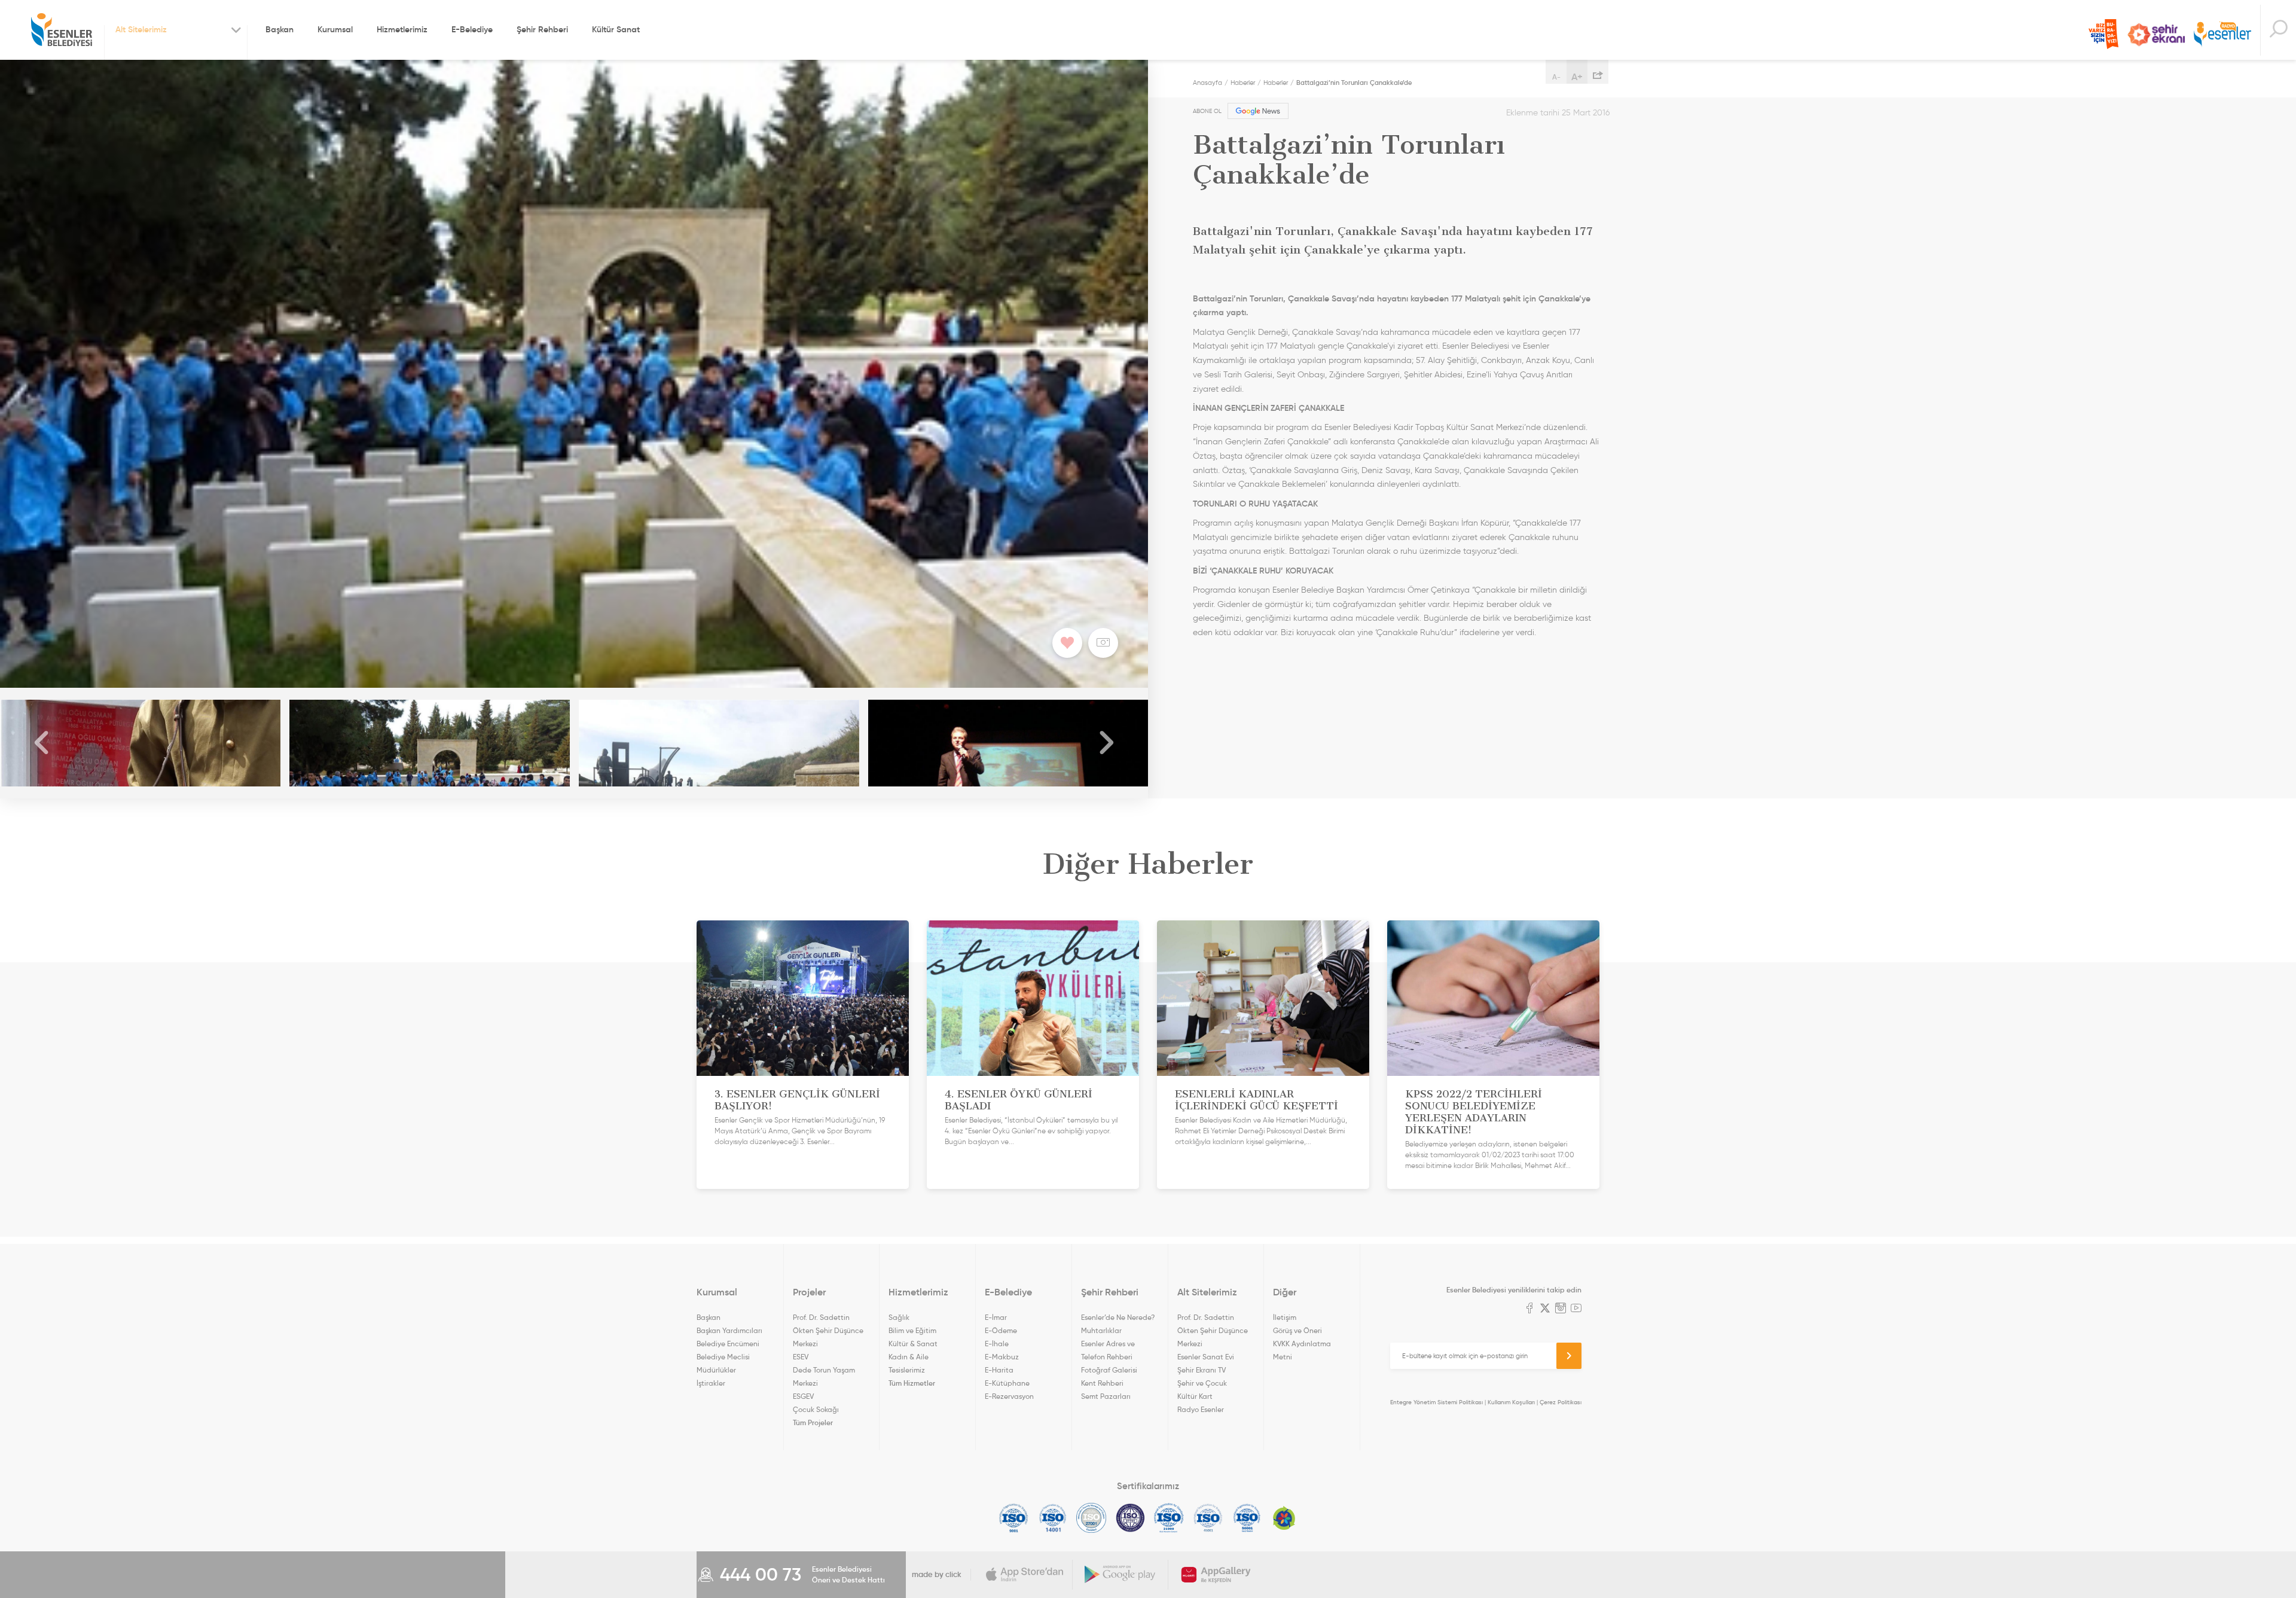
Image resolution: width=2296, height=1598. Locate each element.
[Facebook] (1529, 1309)
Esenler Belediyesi (62, 30)
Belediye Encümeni (728, 1344)
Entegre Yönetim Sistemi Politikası (1436, 1402)
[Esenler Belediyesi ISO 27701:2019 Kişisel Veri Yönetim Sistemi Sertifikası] (1130, 1518)
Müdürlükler (716, 1370)
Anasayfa (1207, 83)
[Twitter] (1545, 1309)
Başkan (280, 29)
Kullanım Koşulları (1511, 1402)
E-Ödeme (1001, 1330)
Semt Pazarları (1106, 1396)
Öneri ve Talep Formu (2103, 34)
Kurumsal (335, 29)
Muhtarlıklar (1101, 1330)
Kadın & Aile (909, 1357)
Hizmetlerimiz (402, 29)
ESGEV (803, 1396)
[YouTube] (1576, 1309)
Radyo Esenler (2222, 35)
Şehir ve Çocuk (1202, 1383)
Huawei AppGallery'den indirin (1216, 1575)
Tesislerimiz (907, 1370)
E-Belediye (472, 29)
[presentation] (42, 743)
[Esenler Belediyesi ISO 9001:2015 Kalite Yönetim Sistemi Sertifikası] (1014, 1518)
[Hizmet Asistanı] (2278, 30)
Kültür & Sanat (913, 1344)
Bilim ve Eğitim (912, 1330)
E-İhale (997, 1344)
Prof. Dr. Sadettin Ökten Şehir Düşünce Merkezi (828, 1330)
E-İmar (996, 1317)
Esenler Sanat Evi (1206, 1357)
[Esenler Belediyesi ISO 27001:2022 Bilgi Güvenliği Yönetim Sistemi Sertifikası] (1091, 1518)
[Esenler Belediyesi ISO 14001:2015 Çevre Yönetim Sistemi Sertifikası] (1053, 1518)
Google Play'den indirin (1120, 1575)
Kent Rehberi (1102, 1383)
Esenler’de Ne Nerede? (1118, 1317)
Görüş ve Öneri (1297, 1330)
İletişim (1285, 1317)
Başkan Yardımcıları (729, 1330)
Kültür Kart (1195, 1396)
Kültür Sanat (616, 29)
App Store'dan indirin (1025, 1575)
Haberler (1243, 83)
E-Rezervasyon (1009, 1396)
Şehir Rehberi (542, 29)
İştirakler (711, 1383)
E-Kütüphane (1007, 1383)
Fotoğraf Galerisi (1109, 1370)
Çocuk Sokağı (816, 1409)
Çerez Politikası (1561, 1402)
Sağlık (899, 1317)
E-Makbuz (1002, 1357)
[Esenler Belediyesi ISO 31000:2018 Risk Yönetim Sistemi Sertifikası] (1169, 1518)
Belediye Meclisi (723, 1357)
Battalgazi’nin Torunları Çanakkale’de (1354, 83)
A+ (1577, 77)
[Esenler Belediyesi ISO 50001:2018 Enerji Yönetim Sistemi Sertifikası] (1247, 1518)
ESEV (801, 1357)
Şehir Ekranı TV (2156, 35)
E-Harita (999, 1370)
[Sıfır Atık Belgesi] (1284, 1518)
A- (1556, 77)
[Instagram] (1561, 1309)
